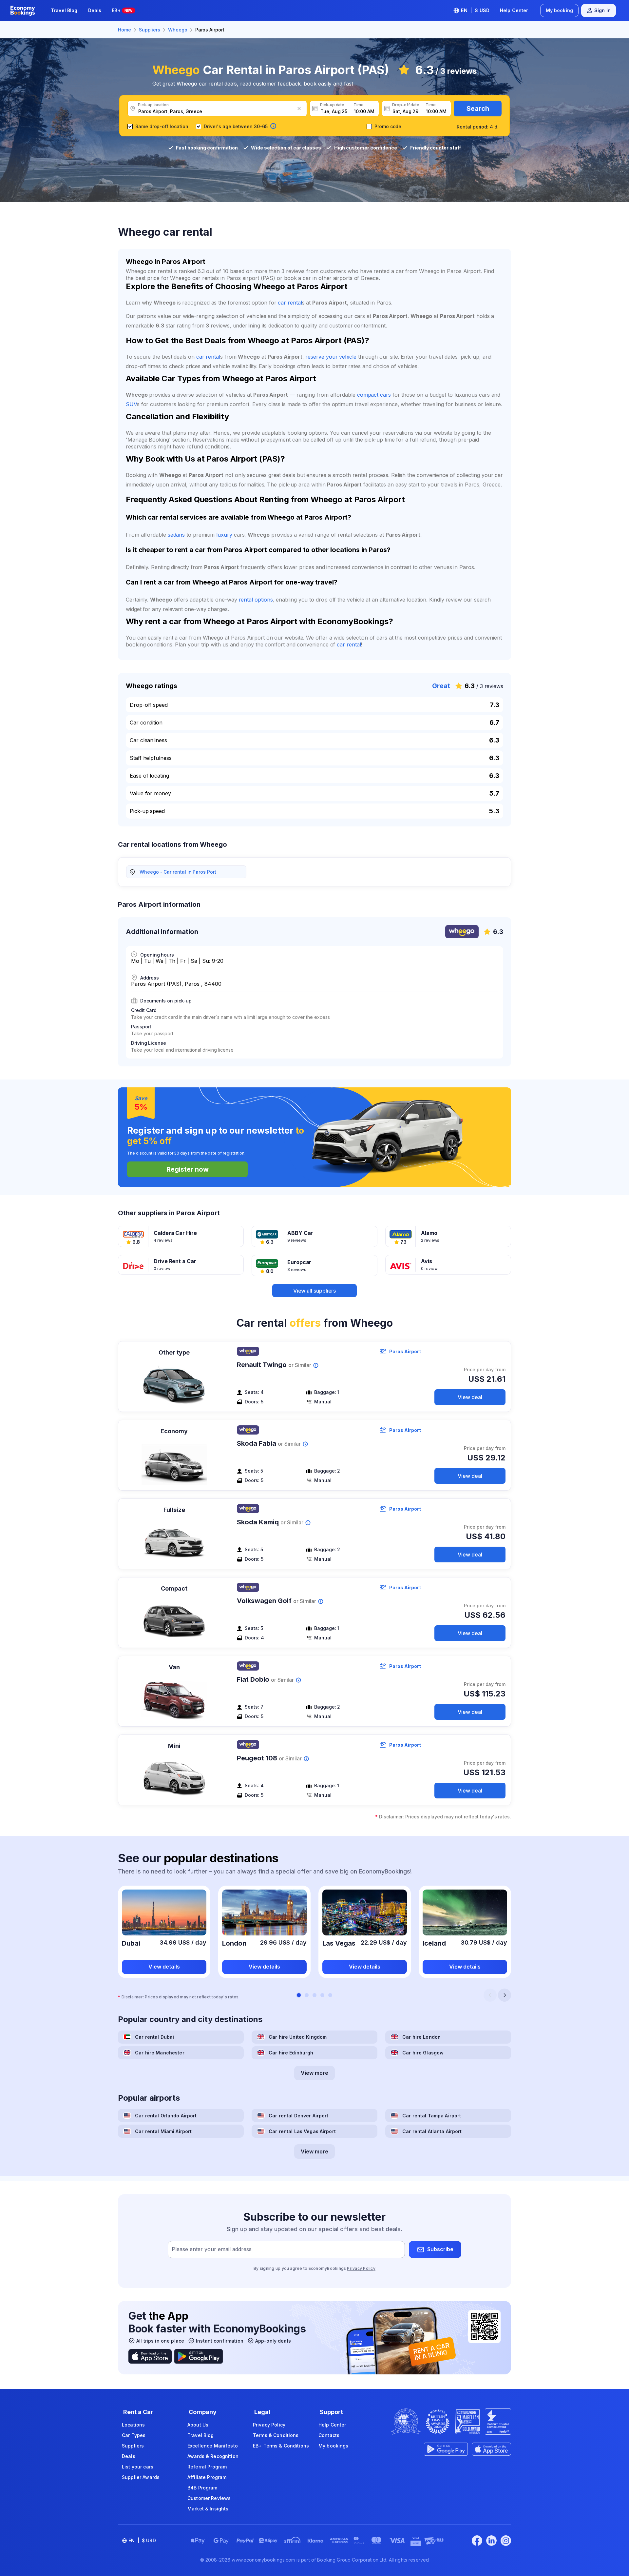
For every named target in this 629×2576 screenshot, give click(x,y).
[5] (330, 1995)
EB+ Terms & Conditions (281, 2446)
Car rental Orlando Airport (166, 2116)
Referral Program (207, 2467)
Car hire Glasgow (423, 2053)
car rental (290, 303)
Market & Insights (208, 2509)
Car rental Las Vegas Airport (302, 2131)
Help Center (514, 10)
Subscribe (440, 2249)
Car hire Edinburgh (291, 2053)
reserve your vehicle (331, 357)
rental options (256, 600)
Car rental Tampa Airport (432, 2116)
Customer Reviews (209, 2498)
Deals (95, 10)
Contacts (329, 2435)
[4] (322, 1995)
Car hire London (421, 2037)
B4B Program (202, 2488)
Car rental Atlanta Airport (432, 2131)
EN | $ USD (475, 10)
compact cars (374, 395)
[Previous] (490, 1995)
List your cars (138, 2467)
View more (314, 2073)
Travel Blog (64, 10)
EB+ (122, 10)
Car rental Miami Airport (163, 2131)
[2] (307, 1995)
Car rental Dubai (154, 2037)
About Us (198, 2425)
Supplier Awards (141, 2477)
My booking (559, 10)
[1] (299, 1995)
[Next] (505, 1995)
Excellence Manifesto (213, 2446)
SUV (131, 404)
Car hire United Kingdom (298, 2037)
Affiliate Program (207, 2477)
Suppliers (133, 2446)
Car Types (134, 2435)
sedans (176, 535)
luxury (224, 535)
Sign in (602, 10)
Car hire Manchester (160, 2053)
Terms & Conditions (276, 2435)
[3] (314, 1995)
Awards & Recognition (213, 2456)
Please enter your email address (212, 2249)
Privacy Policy (361, 2268)
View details (164, 1967)
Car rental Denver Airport (299, 2116)
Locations (133, 2425)
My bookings (334, 2446)
